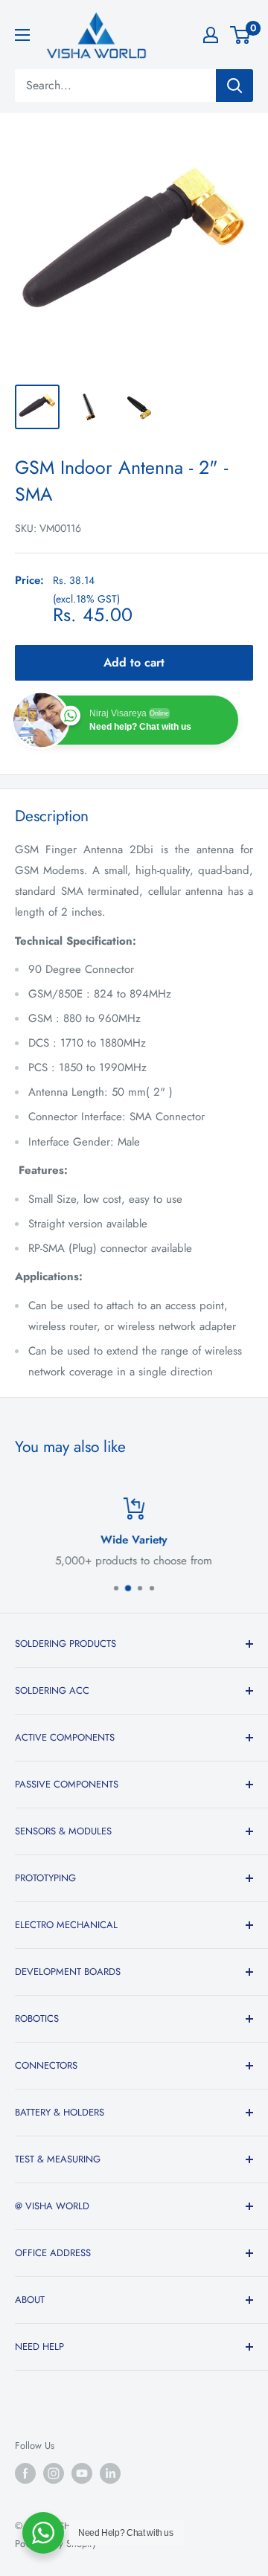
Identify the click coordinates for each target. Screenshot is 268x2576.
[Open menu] (22, 35)
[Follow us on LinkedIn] (110, 2473)
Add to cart (134, 662)
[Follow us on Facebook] (25, 2473)
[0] (241, 35)
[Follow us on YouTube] (82, 2473)
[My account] (211, 35)
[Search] (234, 86)
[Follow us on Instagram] (54, 2473)
